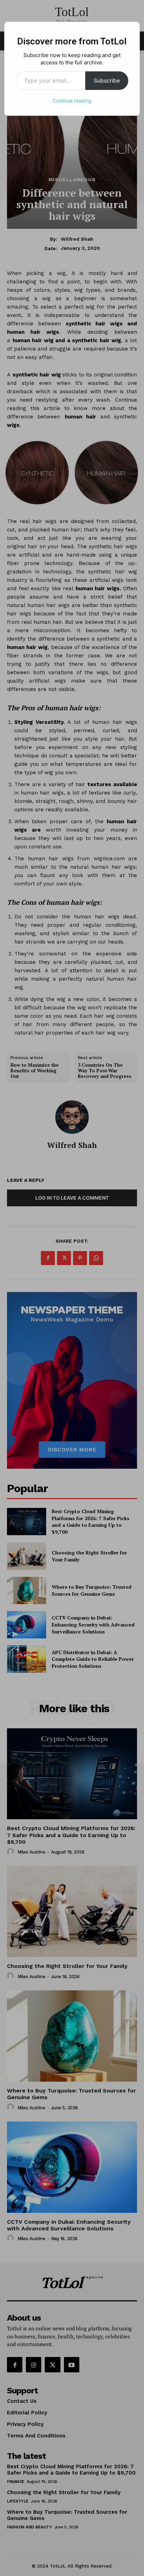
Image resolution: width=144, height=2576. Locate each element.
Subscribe (107, 80)
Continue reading (72, 101)
